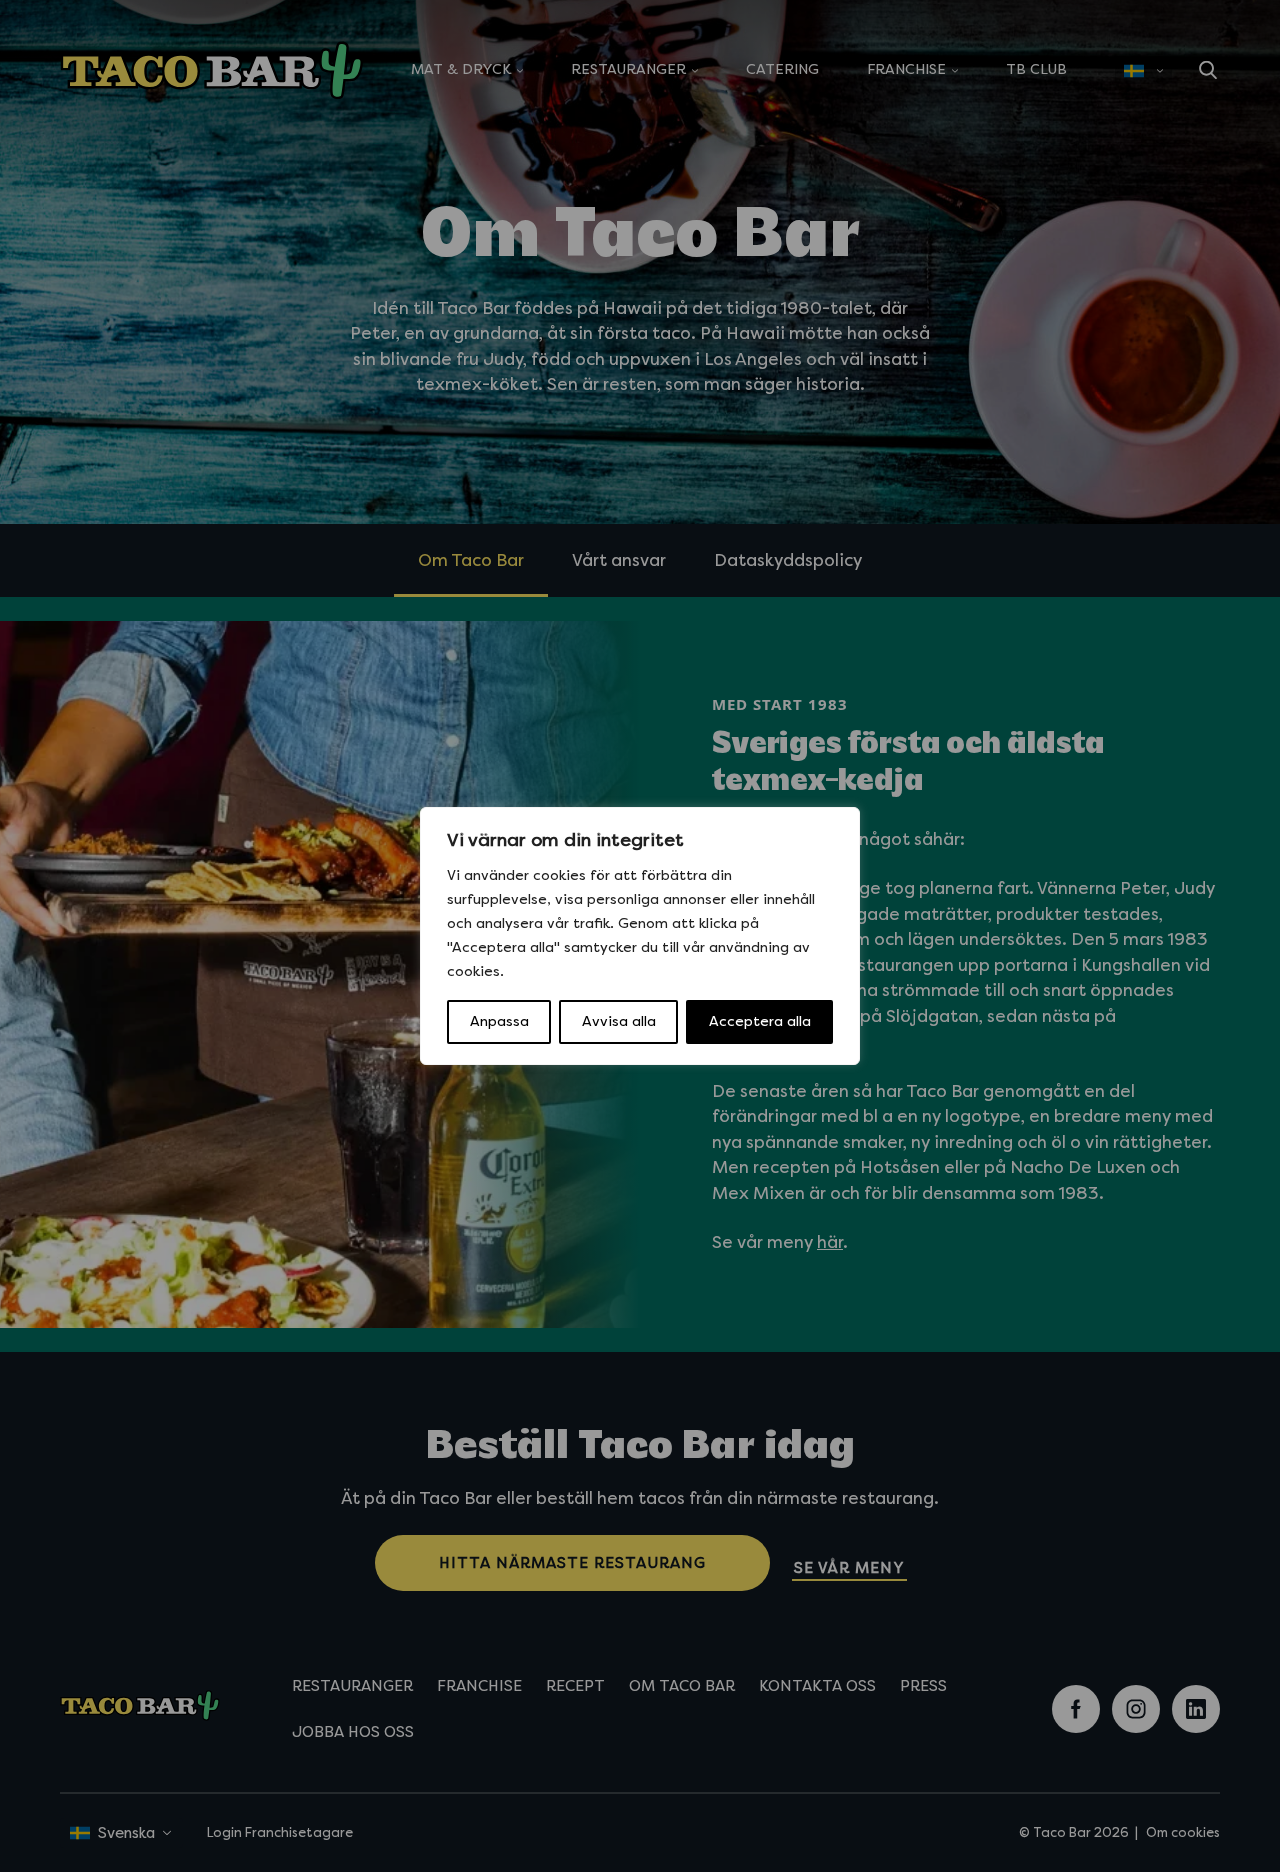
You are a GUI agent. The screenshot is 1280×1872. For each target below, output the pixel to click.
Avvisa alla (619, 1021)
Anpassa (499, 1021)
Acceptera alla (760, 1021)
